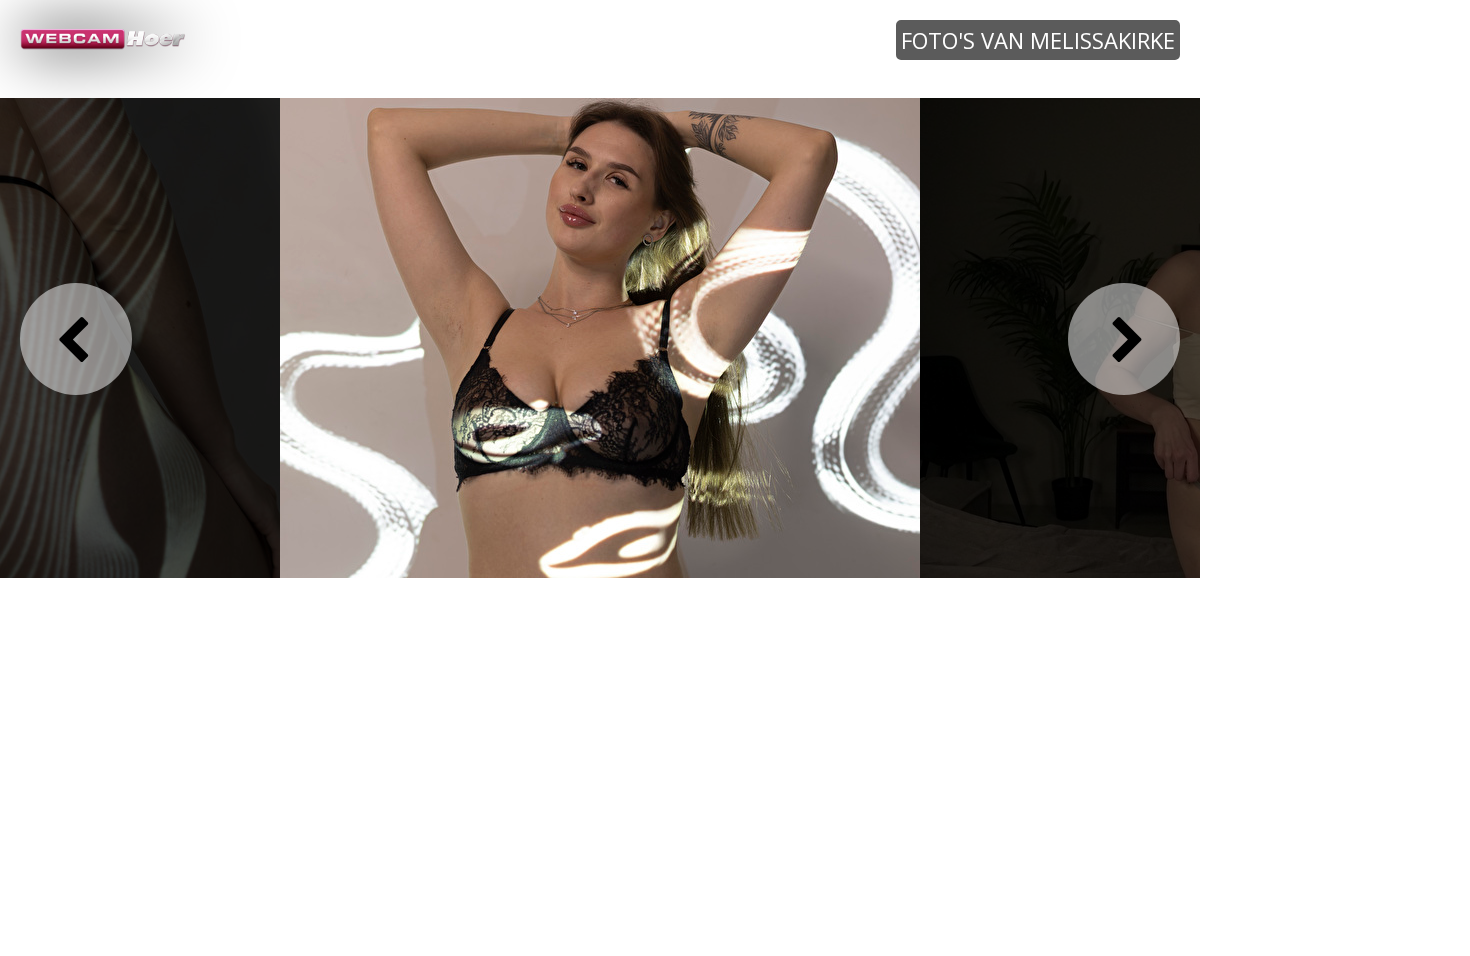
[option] (600, 337)
